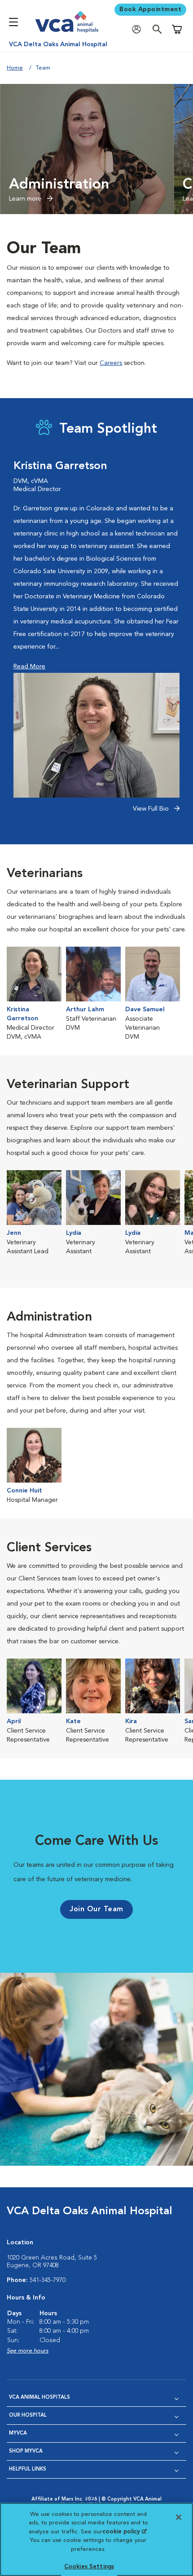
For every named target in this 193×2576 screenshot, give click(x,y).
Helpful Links (28, 2469)
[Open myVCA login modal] (139, 29)
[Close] (179, 2517)
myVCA (18, 2433)
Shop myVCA (26, 2451)
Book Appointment (150, 9)
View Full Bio (152, 809)
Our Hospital (28, 2416)
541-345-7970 (48, 2280)
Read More (29, 667)
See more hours (28, 2351)
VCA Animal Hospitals (39, 2398)
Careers (111, 363)
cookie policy (124, 2532)
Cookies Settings (89, 2567)
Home (15, 68)
